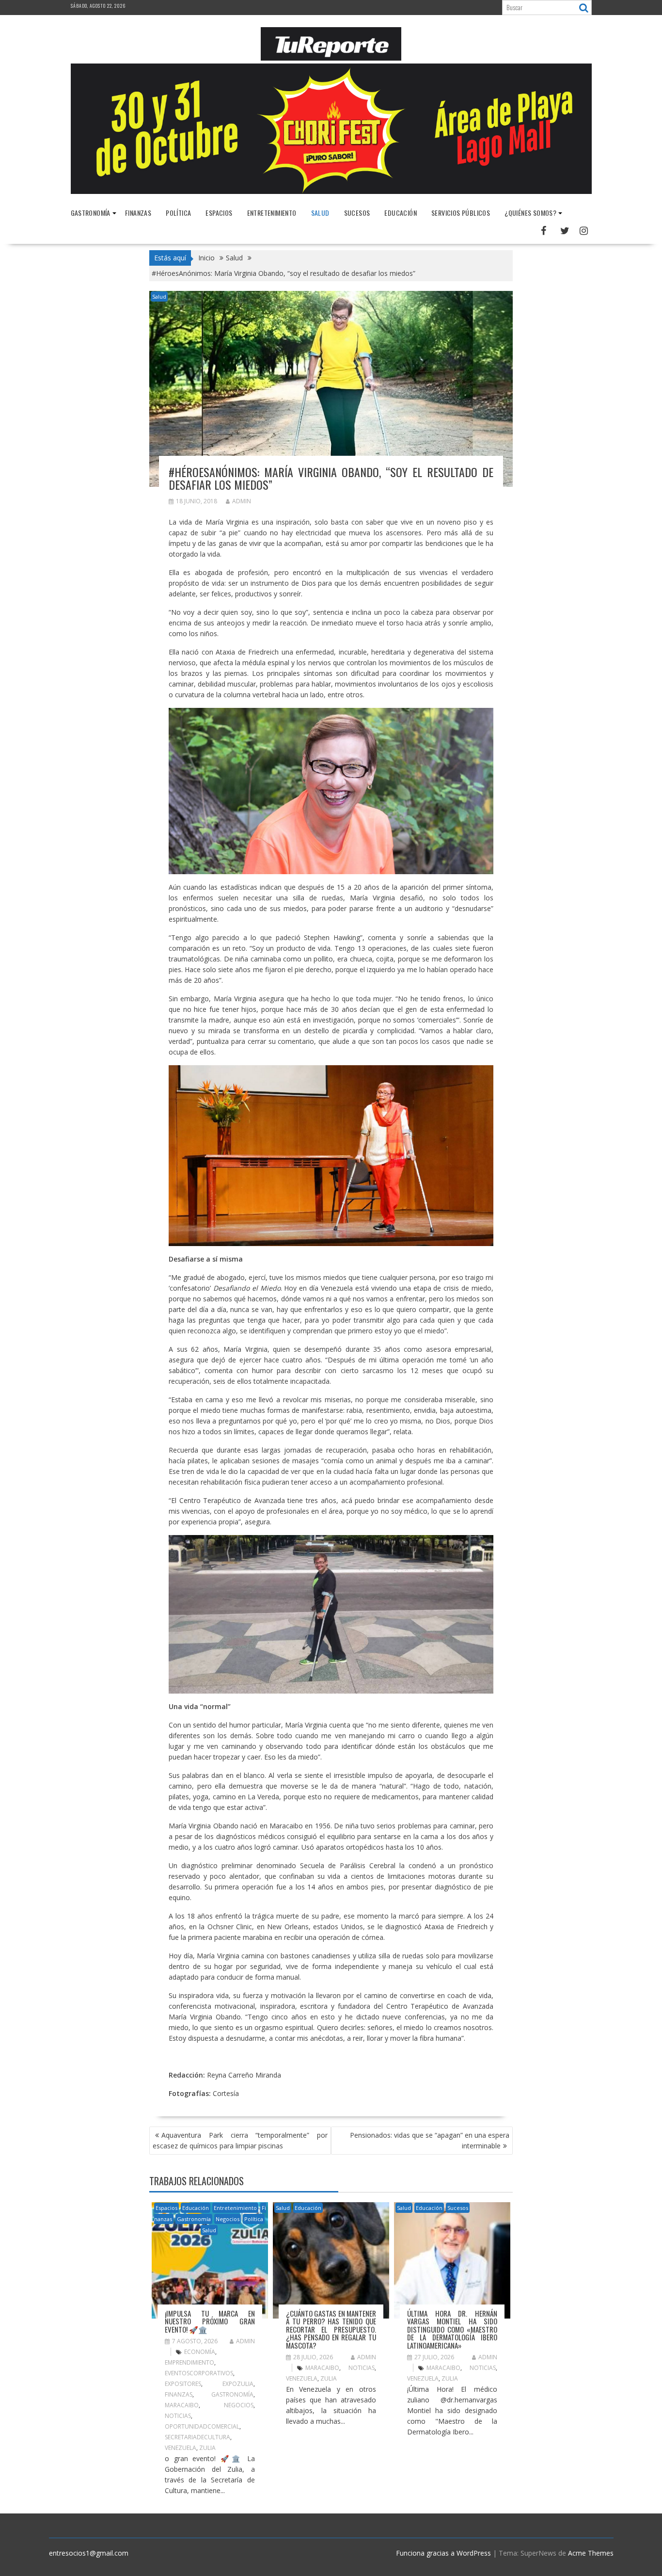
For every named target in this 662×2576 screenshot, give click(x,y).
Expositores (183, 2384)
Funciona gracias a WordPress (443, 2553)
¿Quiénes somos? (530, 213)
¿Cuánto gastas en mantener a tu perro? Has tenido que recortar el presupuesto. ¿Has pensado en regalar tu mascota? (331, 2329)
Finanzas (138, 213)
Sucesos (357, 213)
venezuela (181, 2448)
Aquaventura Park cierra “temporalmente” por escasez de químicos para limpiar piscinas (240, 2140)
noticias (178, 2416)
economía (200, 2352)
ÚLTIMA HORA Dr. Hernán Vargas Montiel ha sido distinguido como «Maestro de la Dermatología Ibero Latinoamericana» (452, 2329)
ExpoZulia (238, 2384)
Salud (320, 213)
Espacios (219, 213)
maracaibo (182, 2405)
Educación (401, 213)
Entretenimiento (272, 213)
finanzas (179, 2394)
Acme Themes (591, 2553)
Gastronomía (91, 213)
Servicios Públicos (461, 213)
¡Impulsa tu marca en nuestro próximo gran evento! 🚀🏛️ (210, 2321)
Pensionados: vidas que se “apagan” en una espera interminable (430, 2140)
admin (242, 501)
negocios (239, 2405)
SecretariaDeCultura (197, 2437)
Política (178, 213)
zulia (207, 2448)
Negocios (228, 2219)
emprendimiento (189, 2362)
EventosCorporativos (199, 2373)
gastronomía (232, 2394)
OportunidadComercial (202, 2426)
